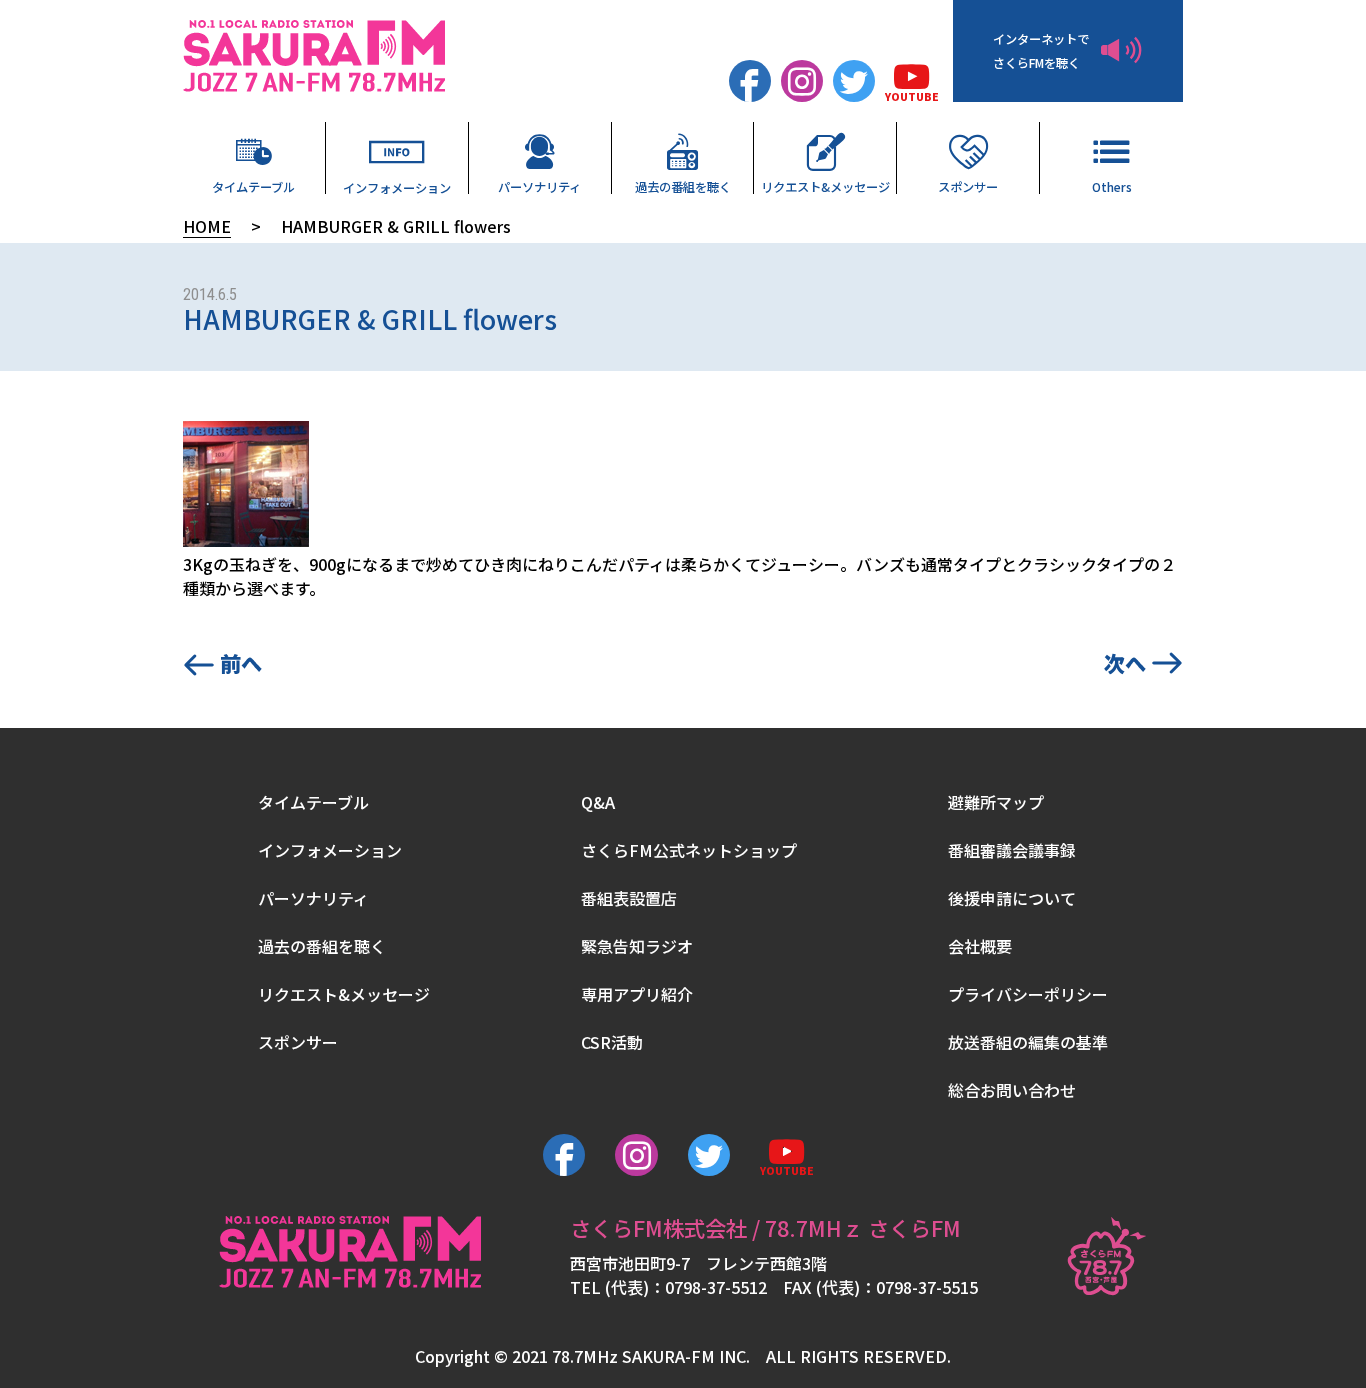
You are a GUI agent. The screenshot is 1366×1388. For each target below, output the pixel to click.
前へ (241, 662)
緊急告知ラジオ (637, 946)
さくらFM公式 (689, 850)
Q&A (598, 802)
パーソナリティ (539, 185)
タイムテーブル (253, 185)
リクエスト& (825, 185)
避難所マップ (996, 802)
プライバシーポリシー (1028, 994)
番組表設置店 (629, 898)
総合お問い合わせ (1012, 1090)
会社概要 (980, 946)
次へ (1125, 662)
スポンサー (968, 185)
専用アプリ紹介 (637, 994)
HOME (207, 226)
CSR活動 (612, 1042)
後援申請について (1012, 898)
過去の (683, 185)
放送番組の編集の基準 (1028, 1042)
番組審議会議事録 (1012, 850)
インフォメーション (397, 186)
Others (1112, 185)
